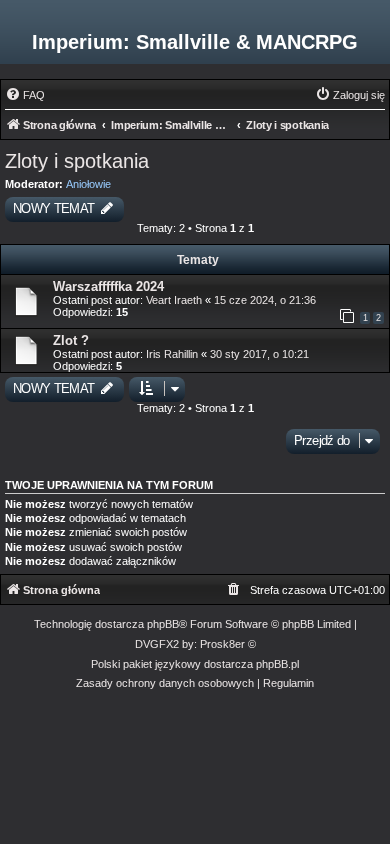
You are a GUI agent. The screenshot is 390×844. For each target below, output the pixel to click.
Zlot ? (71, 340)
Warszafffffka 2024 (108, 286)
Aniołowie (88, 184)
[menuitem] (25, 95)
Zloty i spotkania (77, 161)
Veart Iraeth (174, 300)
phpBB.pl (277, 664)
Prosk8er (222, 644)
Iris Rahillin (173, 354)
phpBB (163, 624)
